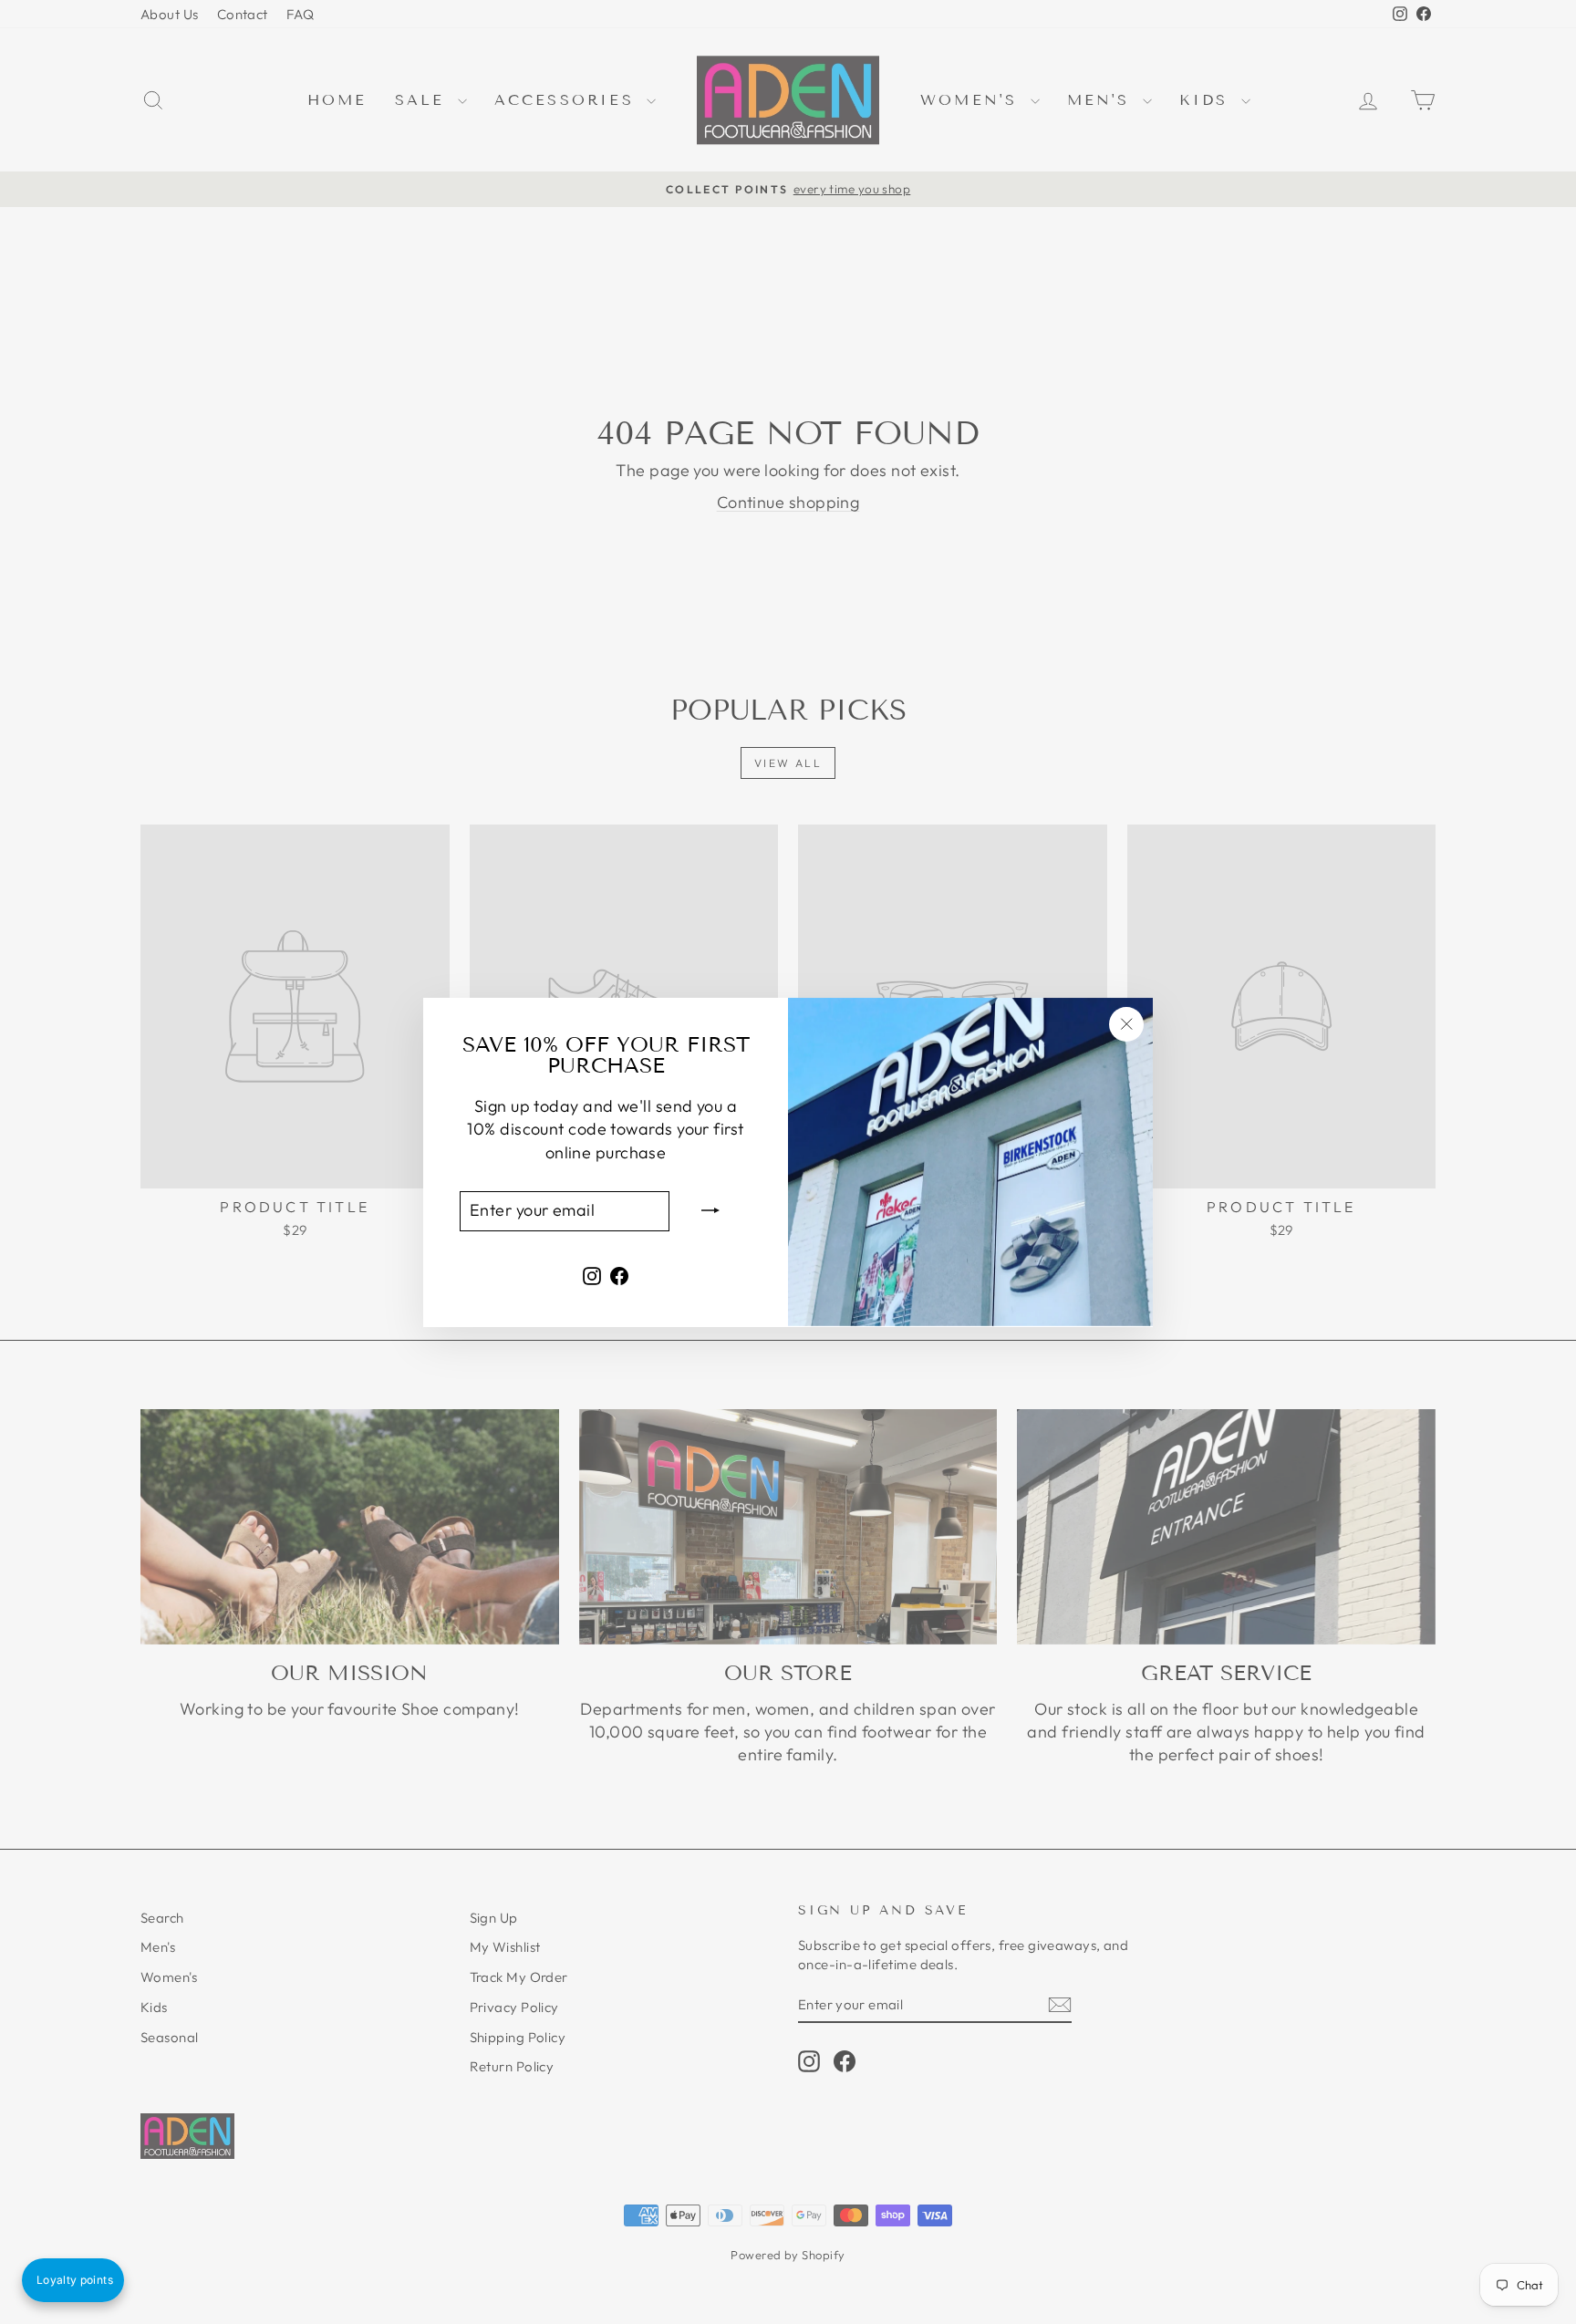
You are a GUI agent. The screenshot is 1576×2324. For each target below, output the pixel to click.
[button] (73, 2280)
